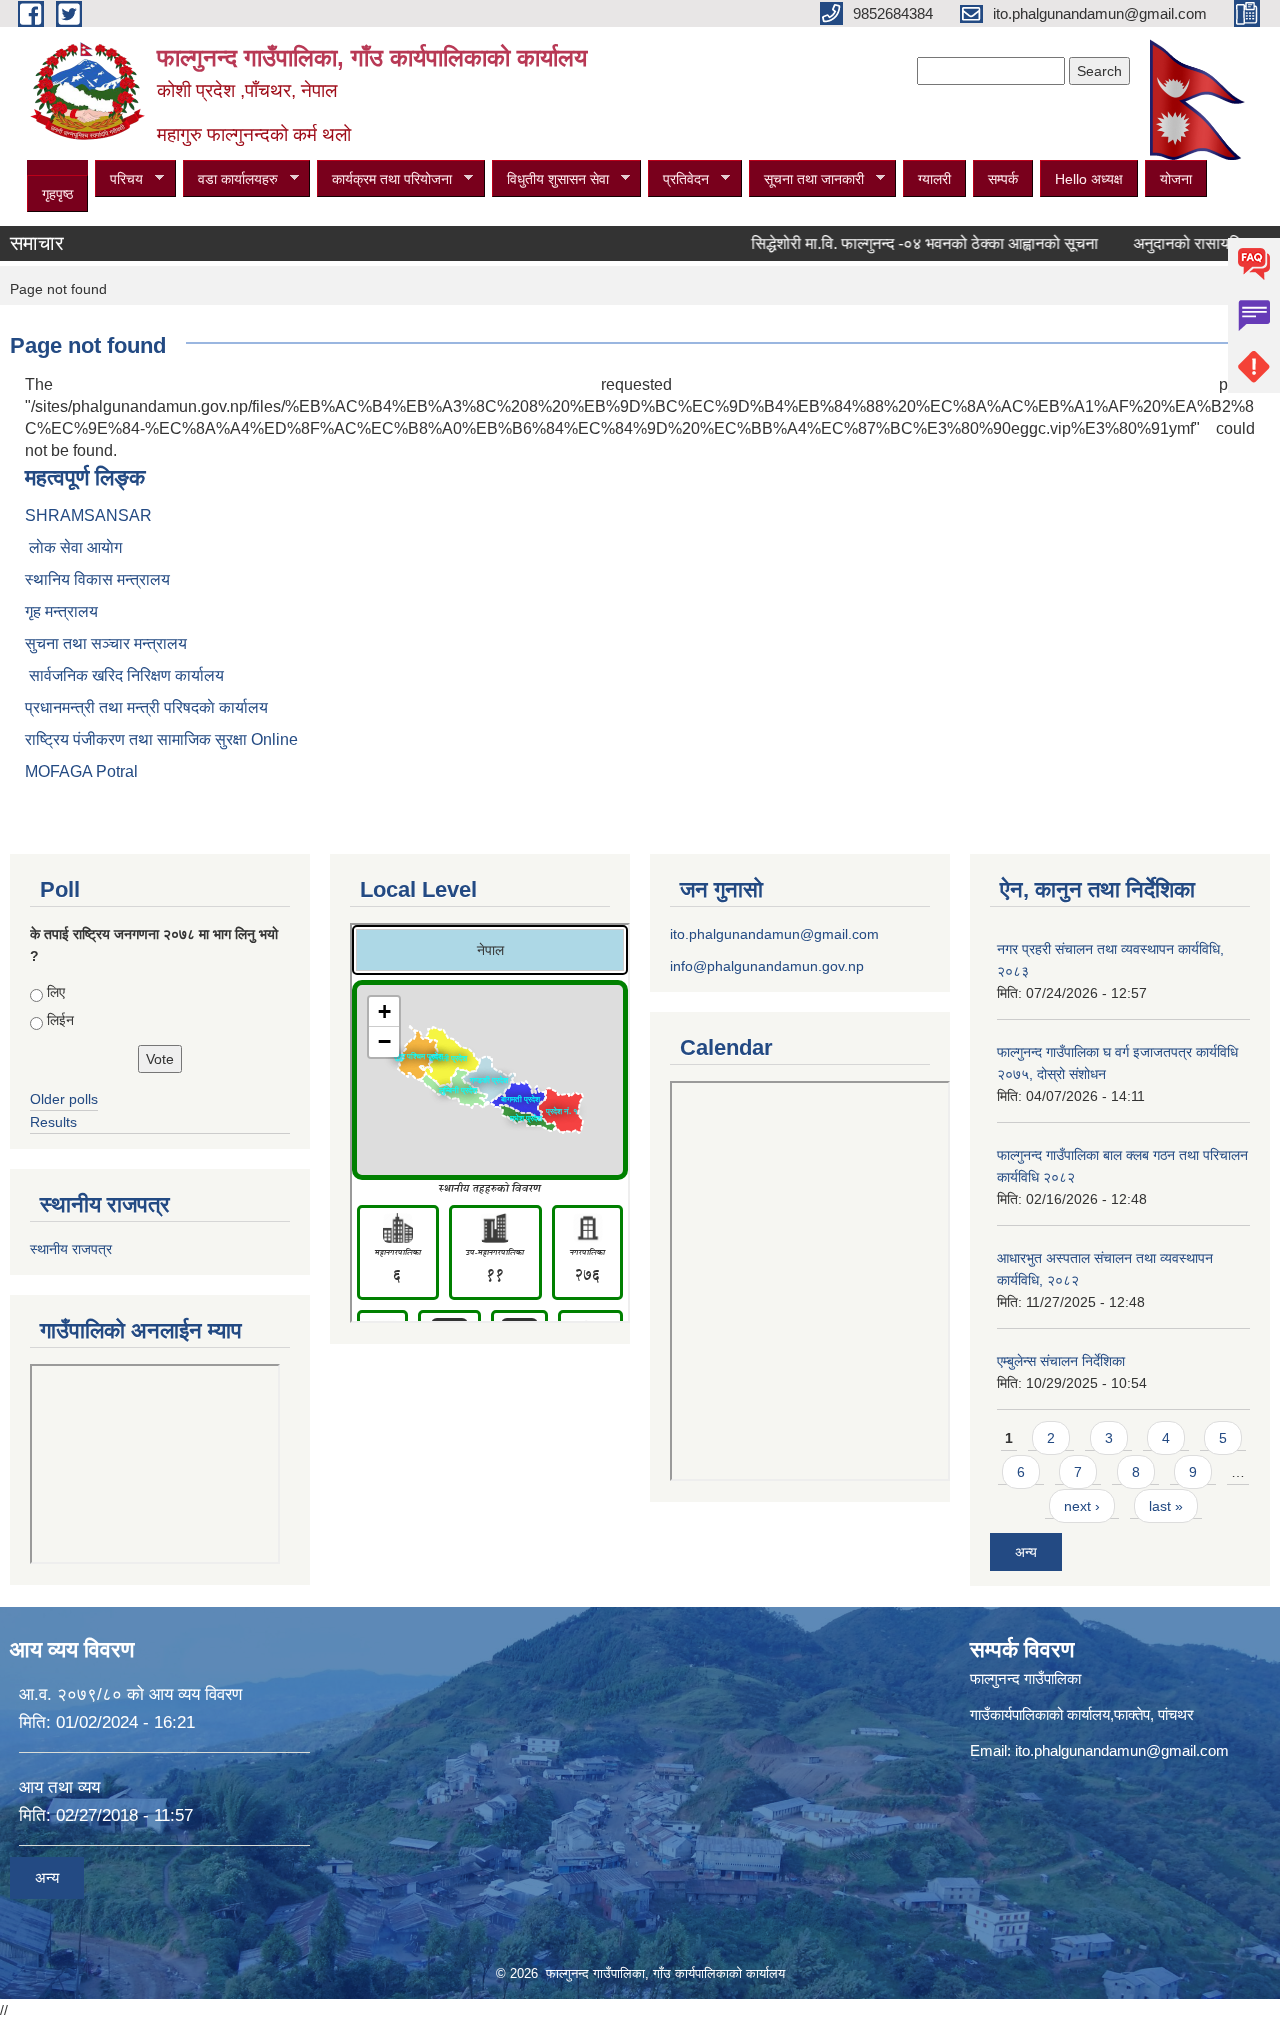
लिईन (60, 1020)
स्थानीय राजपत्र (71, 1249)
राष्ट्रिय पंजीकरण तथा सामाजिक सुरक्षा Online (161, 739)
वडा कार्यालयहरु (230, 179)
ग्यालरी (934, 179)
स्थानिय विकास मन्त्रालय (97, 579)
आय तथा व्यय (59, 1787)
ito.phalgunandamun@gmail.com (774, 934)
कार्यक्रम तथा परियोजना (384, 179)
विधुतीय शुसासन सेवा (550, 179)
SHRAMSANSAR (88, 515)
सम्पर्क (1003, 179)
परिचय (119, 179)
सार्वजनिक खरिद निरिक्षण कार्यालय (124, 675)
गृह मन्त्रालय (61, 611)
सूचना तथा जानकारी (806, 179)
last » (1166, 1506)
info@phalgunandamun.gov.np (767, 966)
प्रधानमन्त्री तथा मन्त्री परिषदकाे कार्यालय (146, 707)
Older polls (64, 1099)
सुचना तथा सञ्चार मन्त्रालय (106, 643)
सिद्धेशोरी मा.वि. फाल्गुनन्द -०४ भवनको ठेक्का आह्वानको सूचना (890, 243)
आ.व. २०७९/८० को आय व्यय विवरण (130, 1694)
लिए (56, 992)
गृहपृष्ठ (57, 194)
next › (1082, 1506)
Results (53, 1122)
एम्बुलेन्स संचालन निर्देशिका (1061, 1361)
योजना (1176, 179)
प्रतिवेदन (678, 179)
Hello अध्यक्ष (1089, 179)
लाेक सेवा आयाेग (73, 547)
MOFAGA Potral (81, 771)
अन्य (1026, 1552)
